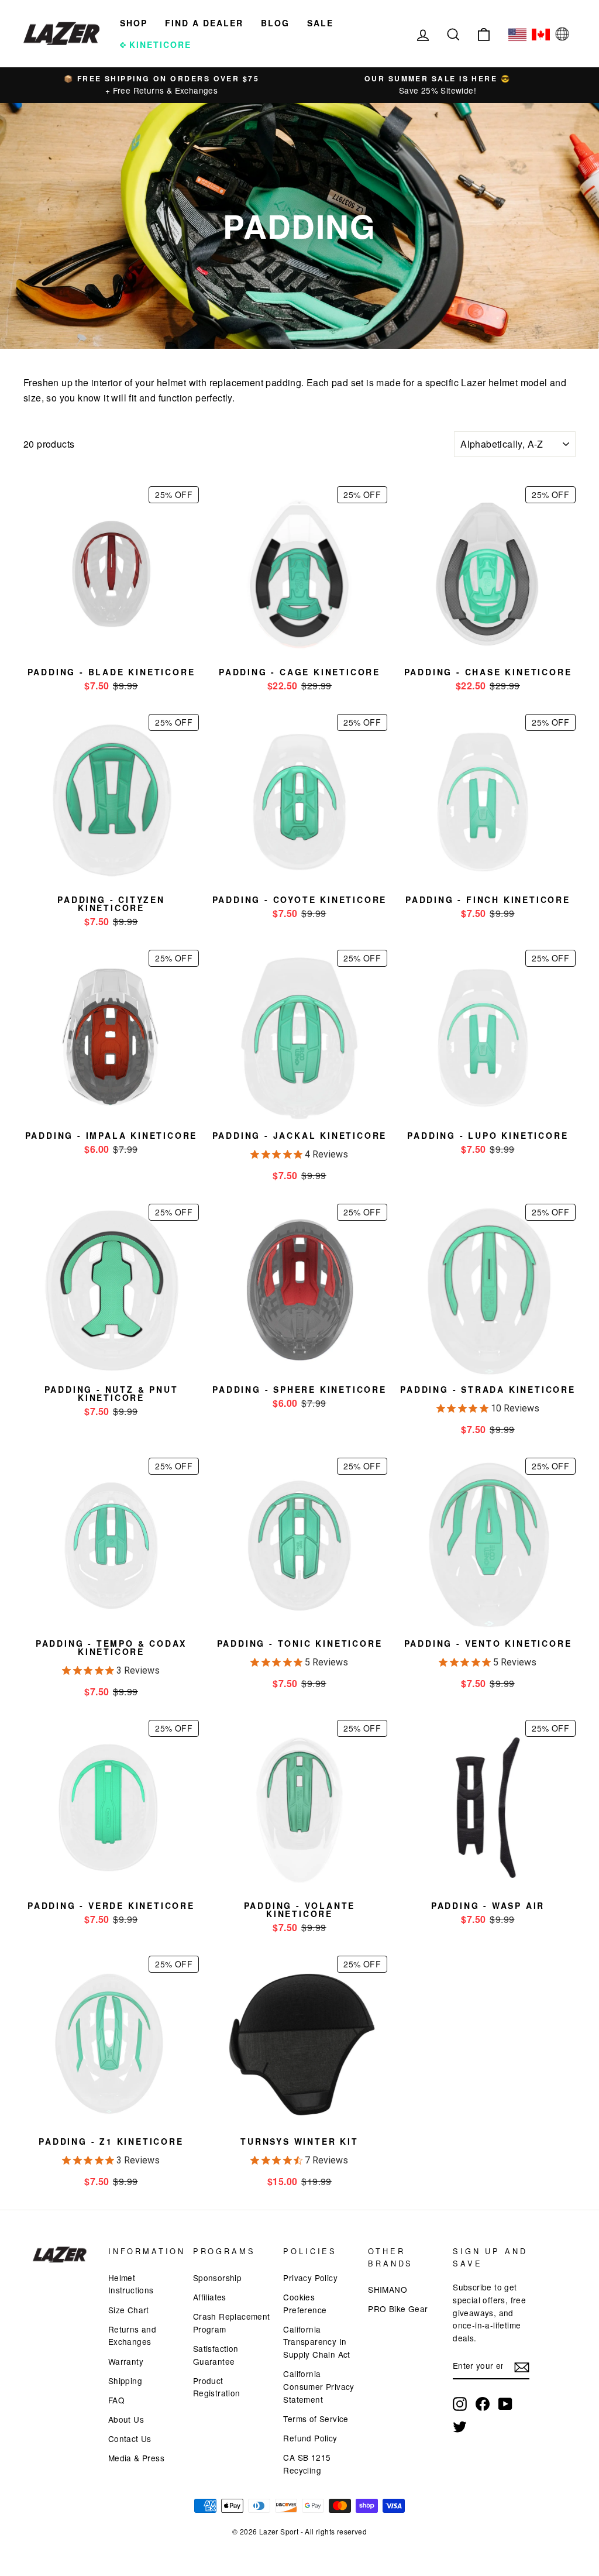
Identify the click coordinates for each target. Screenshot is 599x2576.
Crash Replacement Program (232, 2323)
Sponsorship (217, 2278)
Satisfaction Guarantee (216, 2355)
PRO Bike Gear (398, 2309)
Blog (275, 23)
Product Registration (217, 2387)
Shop (134, 23)
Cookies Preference (305, 2303)
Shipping (125, 2381)
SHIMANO (388, 2289)
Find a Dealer (204, 23)
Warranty (126, 2361)
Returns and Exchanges (132, 2335)
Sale (320, 23)
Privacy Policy (310, 2278)
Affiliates (210, 2297)
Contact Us (130, 2438)
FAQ (116, 2400)
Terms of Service (316, 2419)
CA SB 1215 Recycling (307, 2464)
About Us (126, 2419)
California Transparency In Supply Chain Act (316, 2342)
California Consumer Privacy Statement (319, 2386)
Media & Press (136, 2458)
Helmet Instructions (131, 2284)
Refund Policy (310, 2438)
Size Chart (129, 2310)
